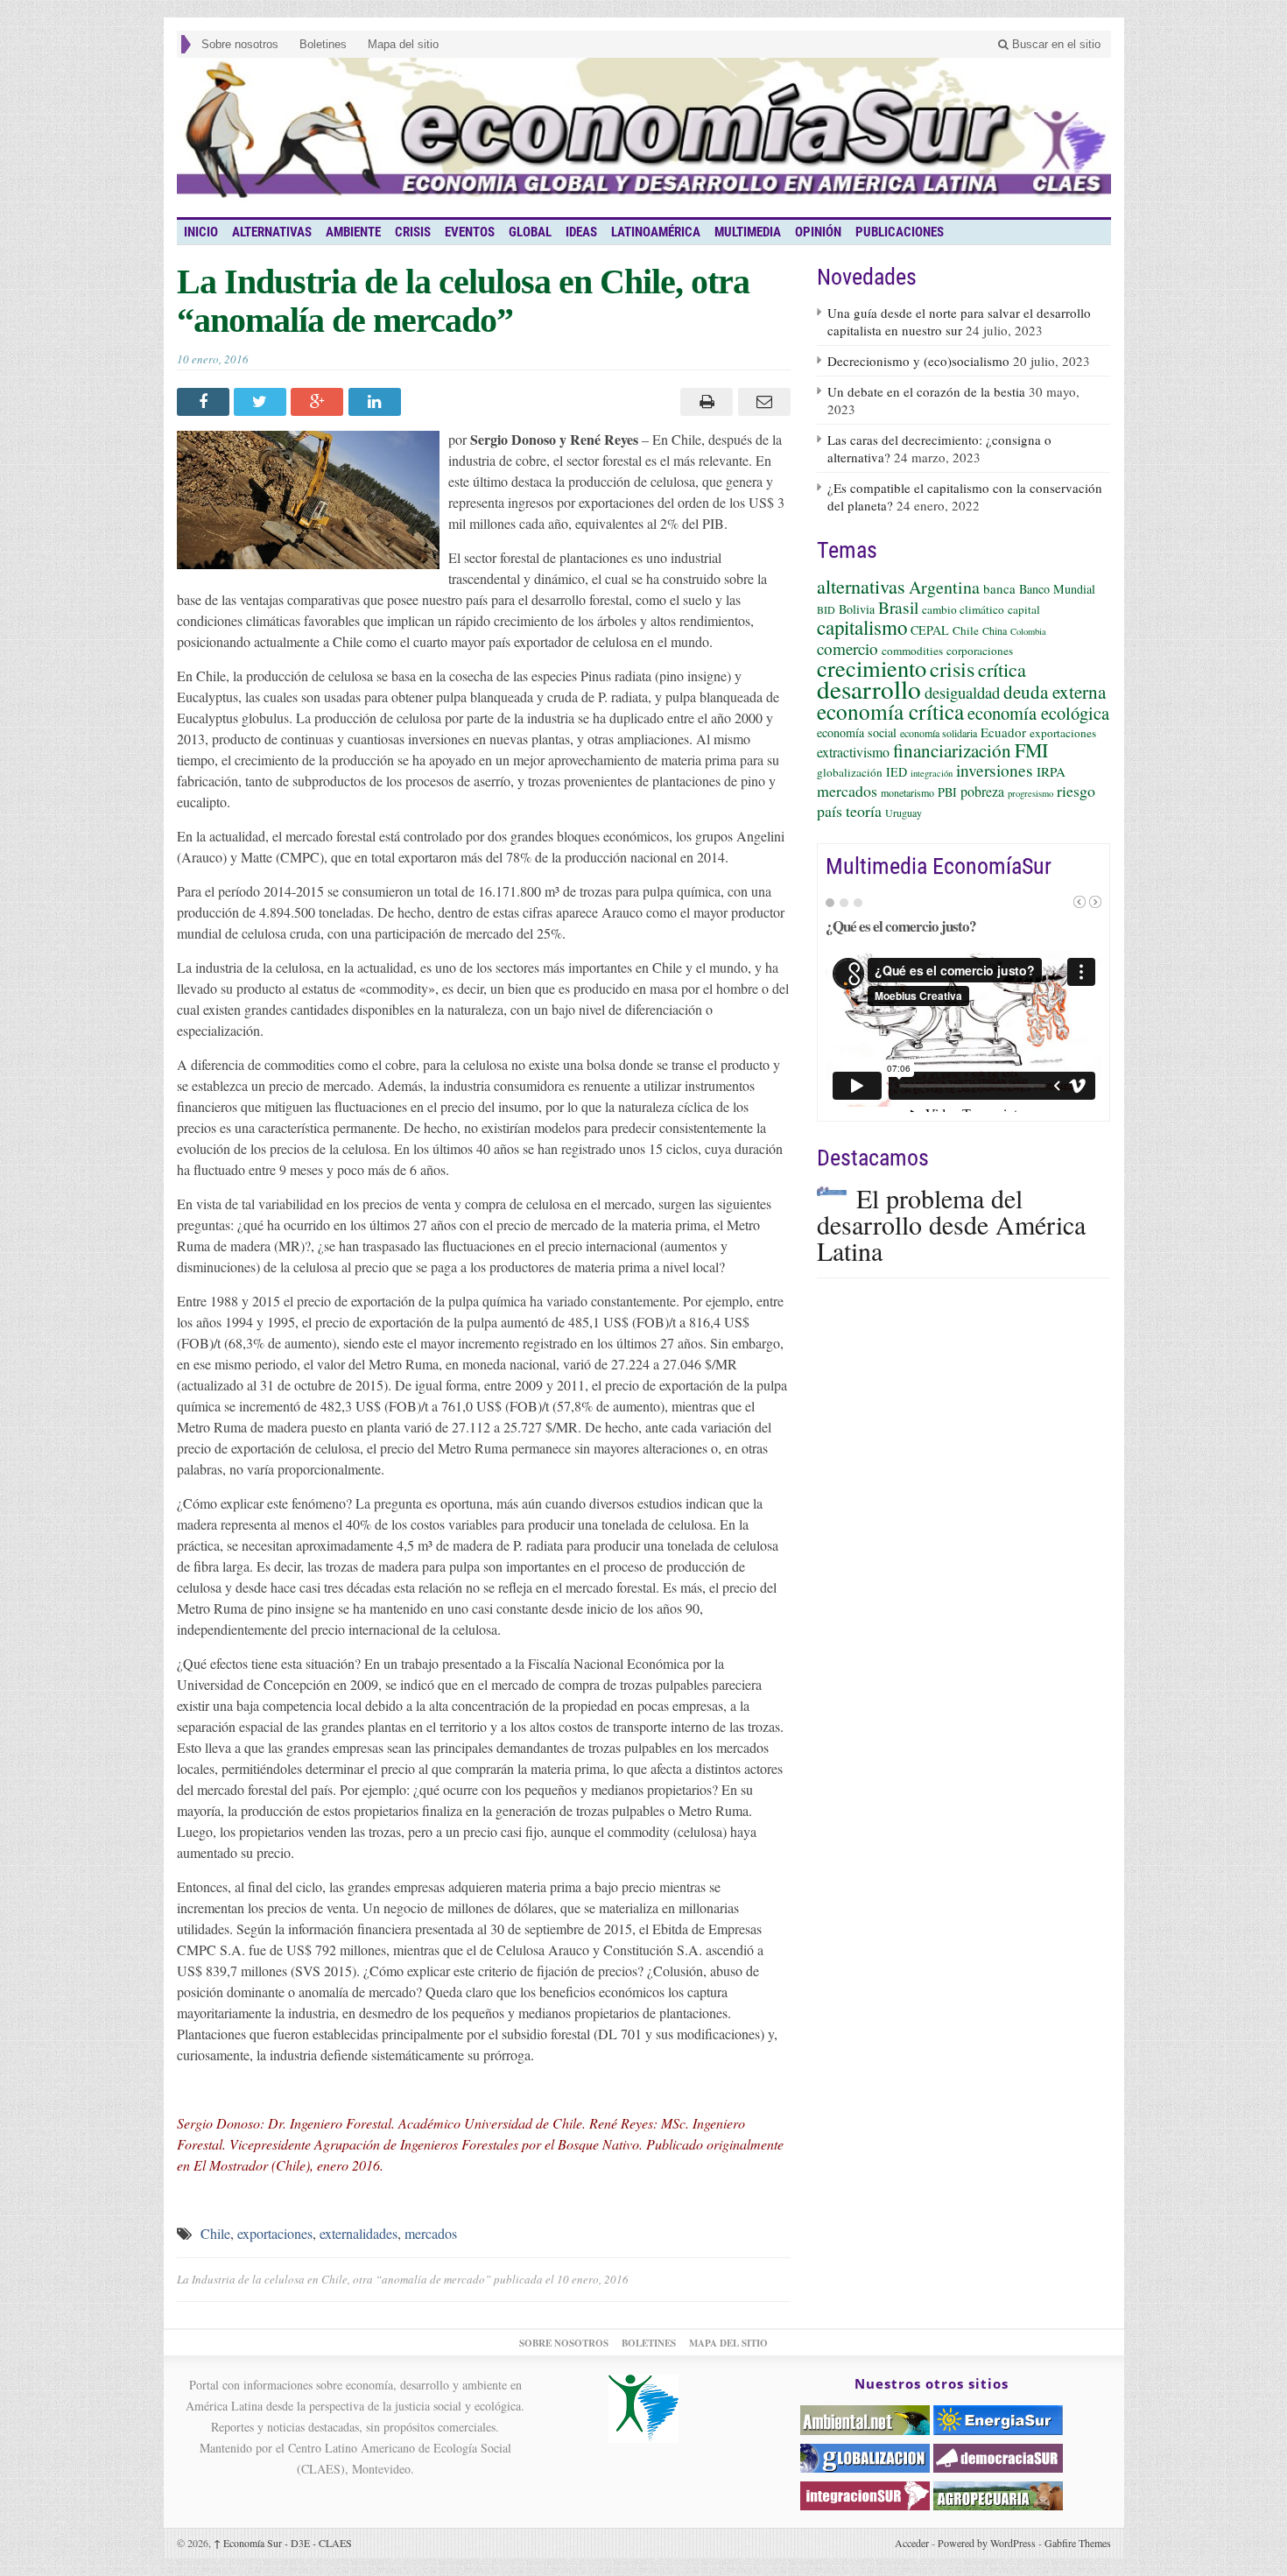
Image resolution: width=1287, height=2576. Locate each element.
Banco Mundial (1057, 589)
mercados (431, 2233)
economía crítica (890, 711)
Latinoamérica (656, 232)
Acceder (912, 2543)
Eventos (470, 232)
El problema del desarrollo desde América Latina (951, 1224)
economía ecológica (1038, 713)
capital (1024, 609)
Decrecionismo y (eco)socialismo (918, 361)
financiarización (952, 750)
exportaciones (275, 2233)
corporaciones (980, 651)
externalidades (359, 2233)
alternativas (861, 586)
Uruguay (904, 813)
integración (932, 773)
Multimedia (748, 232)
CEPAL (930, 630)
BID (826, 609)
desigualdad (962, 692)
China (995, 630)
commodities (912, 651)
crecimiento (872, 668)
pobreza (982, 791)
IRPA (1051, 771)
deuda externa (1055, 692)
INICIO (201, 232)
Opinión (818, 232)
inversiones (995, 770)
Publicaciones (900, 232)
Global (530, 232)
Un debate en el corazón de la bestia (926, 391)
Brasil (898, 607)
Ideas (581, 232)
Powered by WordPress (987, 2543)
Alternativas (272, 232)
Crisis (413, 232)
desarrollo (869, 689)
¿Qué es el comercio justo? (901, 926)
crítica (1002, 669)
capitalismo (862, 627)
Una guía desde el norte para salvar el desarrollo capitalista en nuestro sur (959, 321)
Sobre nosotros (240, 44)
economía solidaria (939, 733)
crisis (952, 669)
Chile (215, 2233)
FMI (1031, 750)
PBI (947, 792)
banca (999, 588)
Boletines (323, 44)
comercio (847, 648)
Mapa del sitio (403, 44)
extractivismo (853, 752)
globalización (850, 772)
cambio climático (963, 609)
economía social (857, 732)
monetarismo (907, 792)
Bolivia (857, 609)
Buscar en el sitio (1055, 44)
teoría (864, 811)
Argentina (944, 587)
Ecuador (1003, 732)
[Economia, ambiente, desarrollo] (644, 137)
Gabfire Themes (1078, 2543)
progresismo (1030, 793)
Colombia (1028, 631)
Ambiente (353, 232)
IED (897, 772)
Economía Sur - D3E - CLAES (283, 2543)
